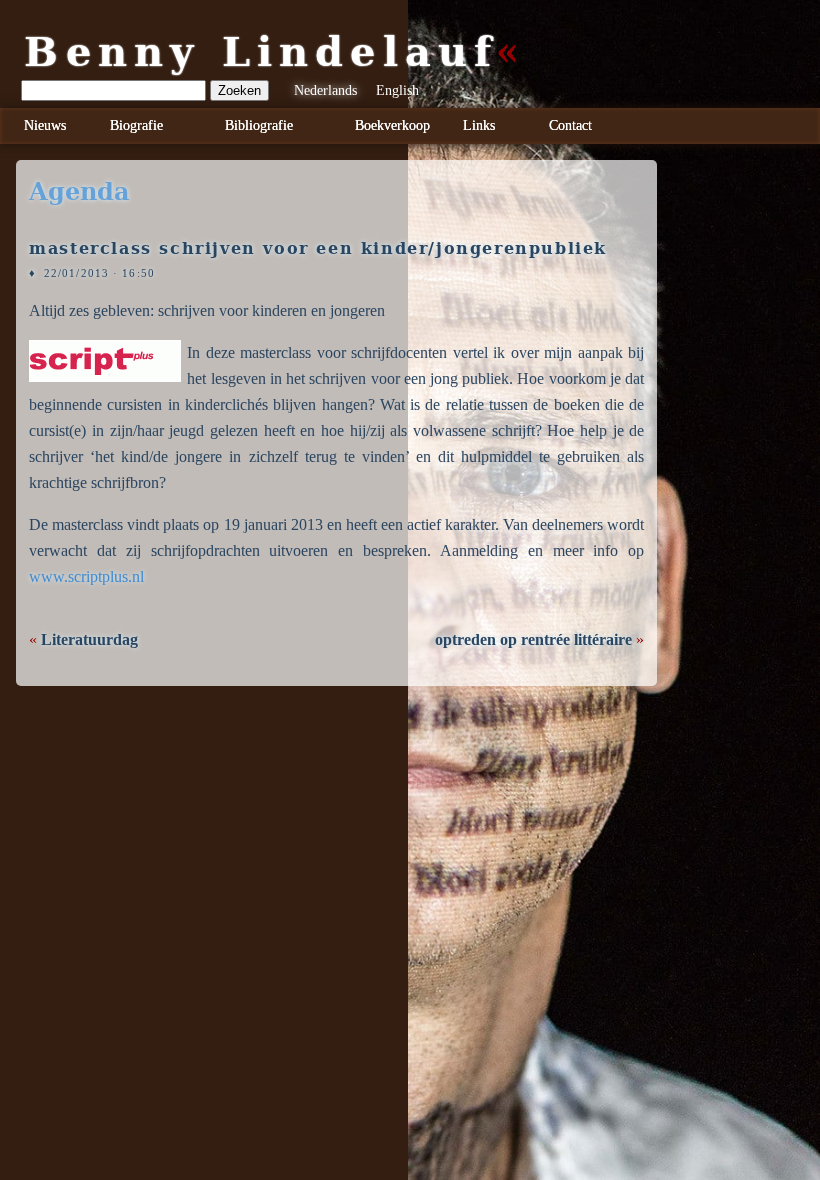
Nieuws (45, 125)
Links (479, 125)
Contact (570, 125)
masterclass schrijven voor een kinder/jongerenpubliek (318, 248)
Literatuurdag (89, 639)
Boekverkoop (392, 125)
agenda (79, 192)
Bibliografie (259, 125)
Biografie (136, 125)
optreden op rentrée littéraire (533, 639)
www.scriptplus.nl (86, 576)
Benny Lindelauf (261, 52)
